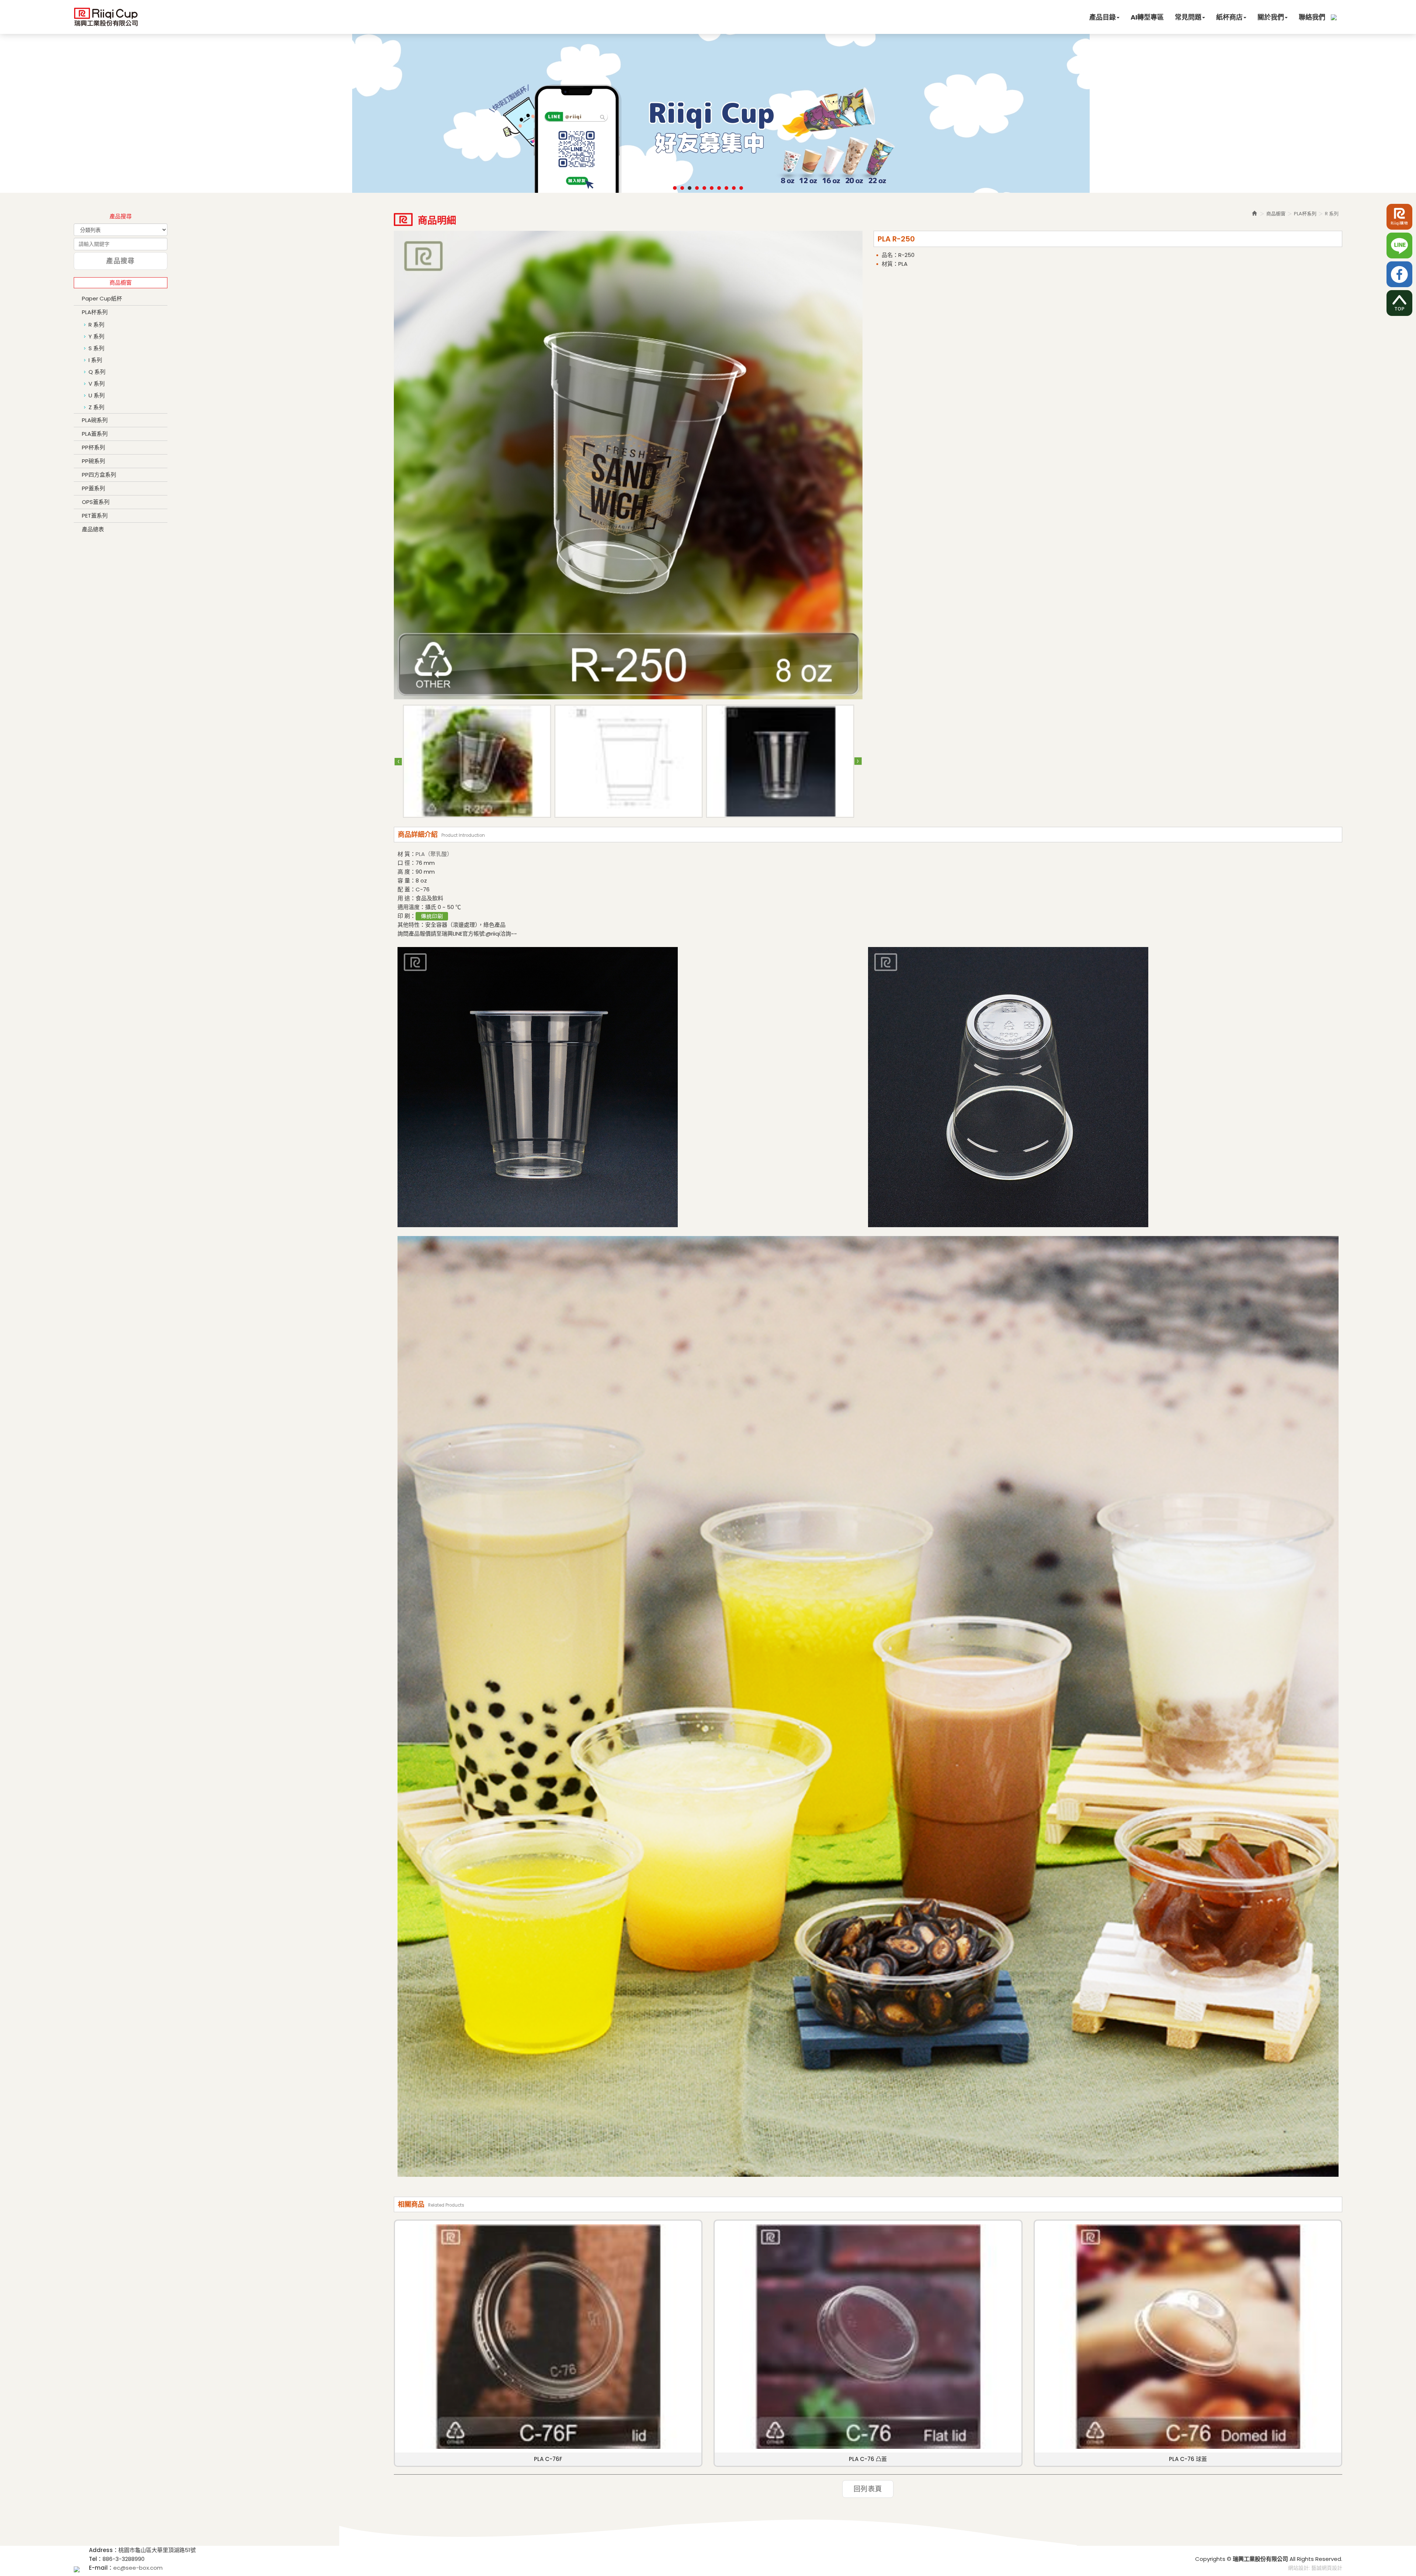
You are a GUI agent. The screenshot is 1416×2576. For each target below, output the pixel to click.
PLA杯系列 (95, 312)
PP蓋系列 (93, 488)
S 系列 (96, 348)
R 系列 (96, 325)
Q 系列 (97, 372)
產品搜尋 (120, 261)
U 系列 (97, 395)
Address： (104, 2550)
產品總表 (93, 529)
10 (741, 188)
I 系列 (95, 360)
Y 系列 (96, 336)
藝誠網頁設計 (1327, 2568)
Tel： (96, 2559)
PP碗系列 (93, 461)
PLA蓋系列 (95, 434)
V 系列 (97, 384)
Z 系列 (96, 407)
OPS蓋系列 (96, 502)
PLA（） (434, 854)
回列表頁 (868, 2489)
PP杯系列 (93, 447)
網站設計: (1299, 2568)
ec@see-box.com (138, 2568)
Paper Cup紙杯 (102, 298)
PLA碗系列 (95, 420)
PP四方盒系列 (99, 475)
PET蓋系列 (95, 516)
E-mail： (101, 2568)
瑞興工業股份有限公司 (106, 16)
